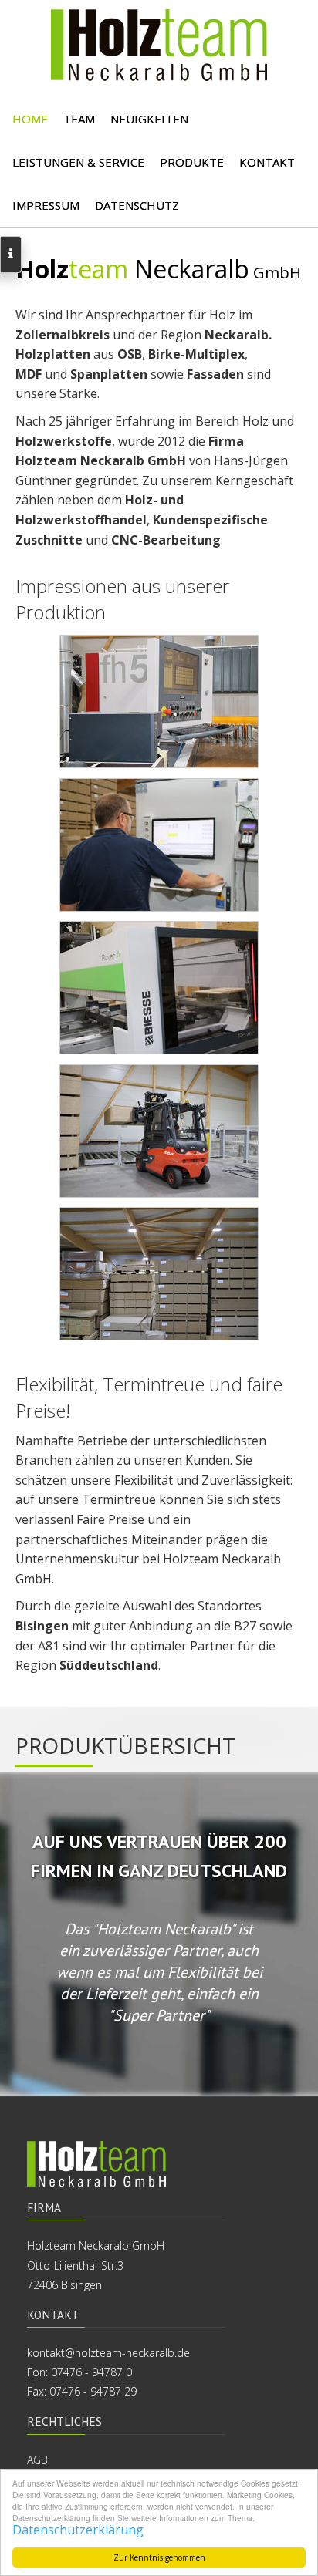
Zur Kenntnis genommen (159, 2557)
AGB (37, 2460)
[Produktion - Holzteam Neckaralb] (159, 701)
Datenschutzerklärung (78, 2530)
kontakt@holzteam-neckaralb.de (108, 2353)
